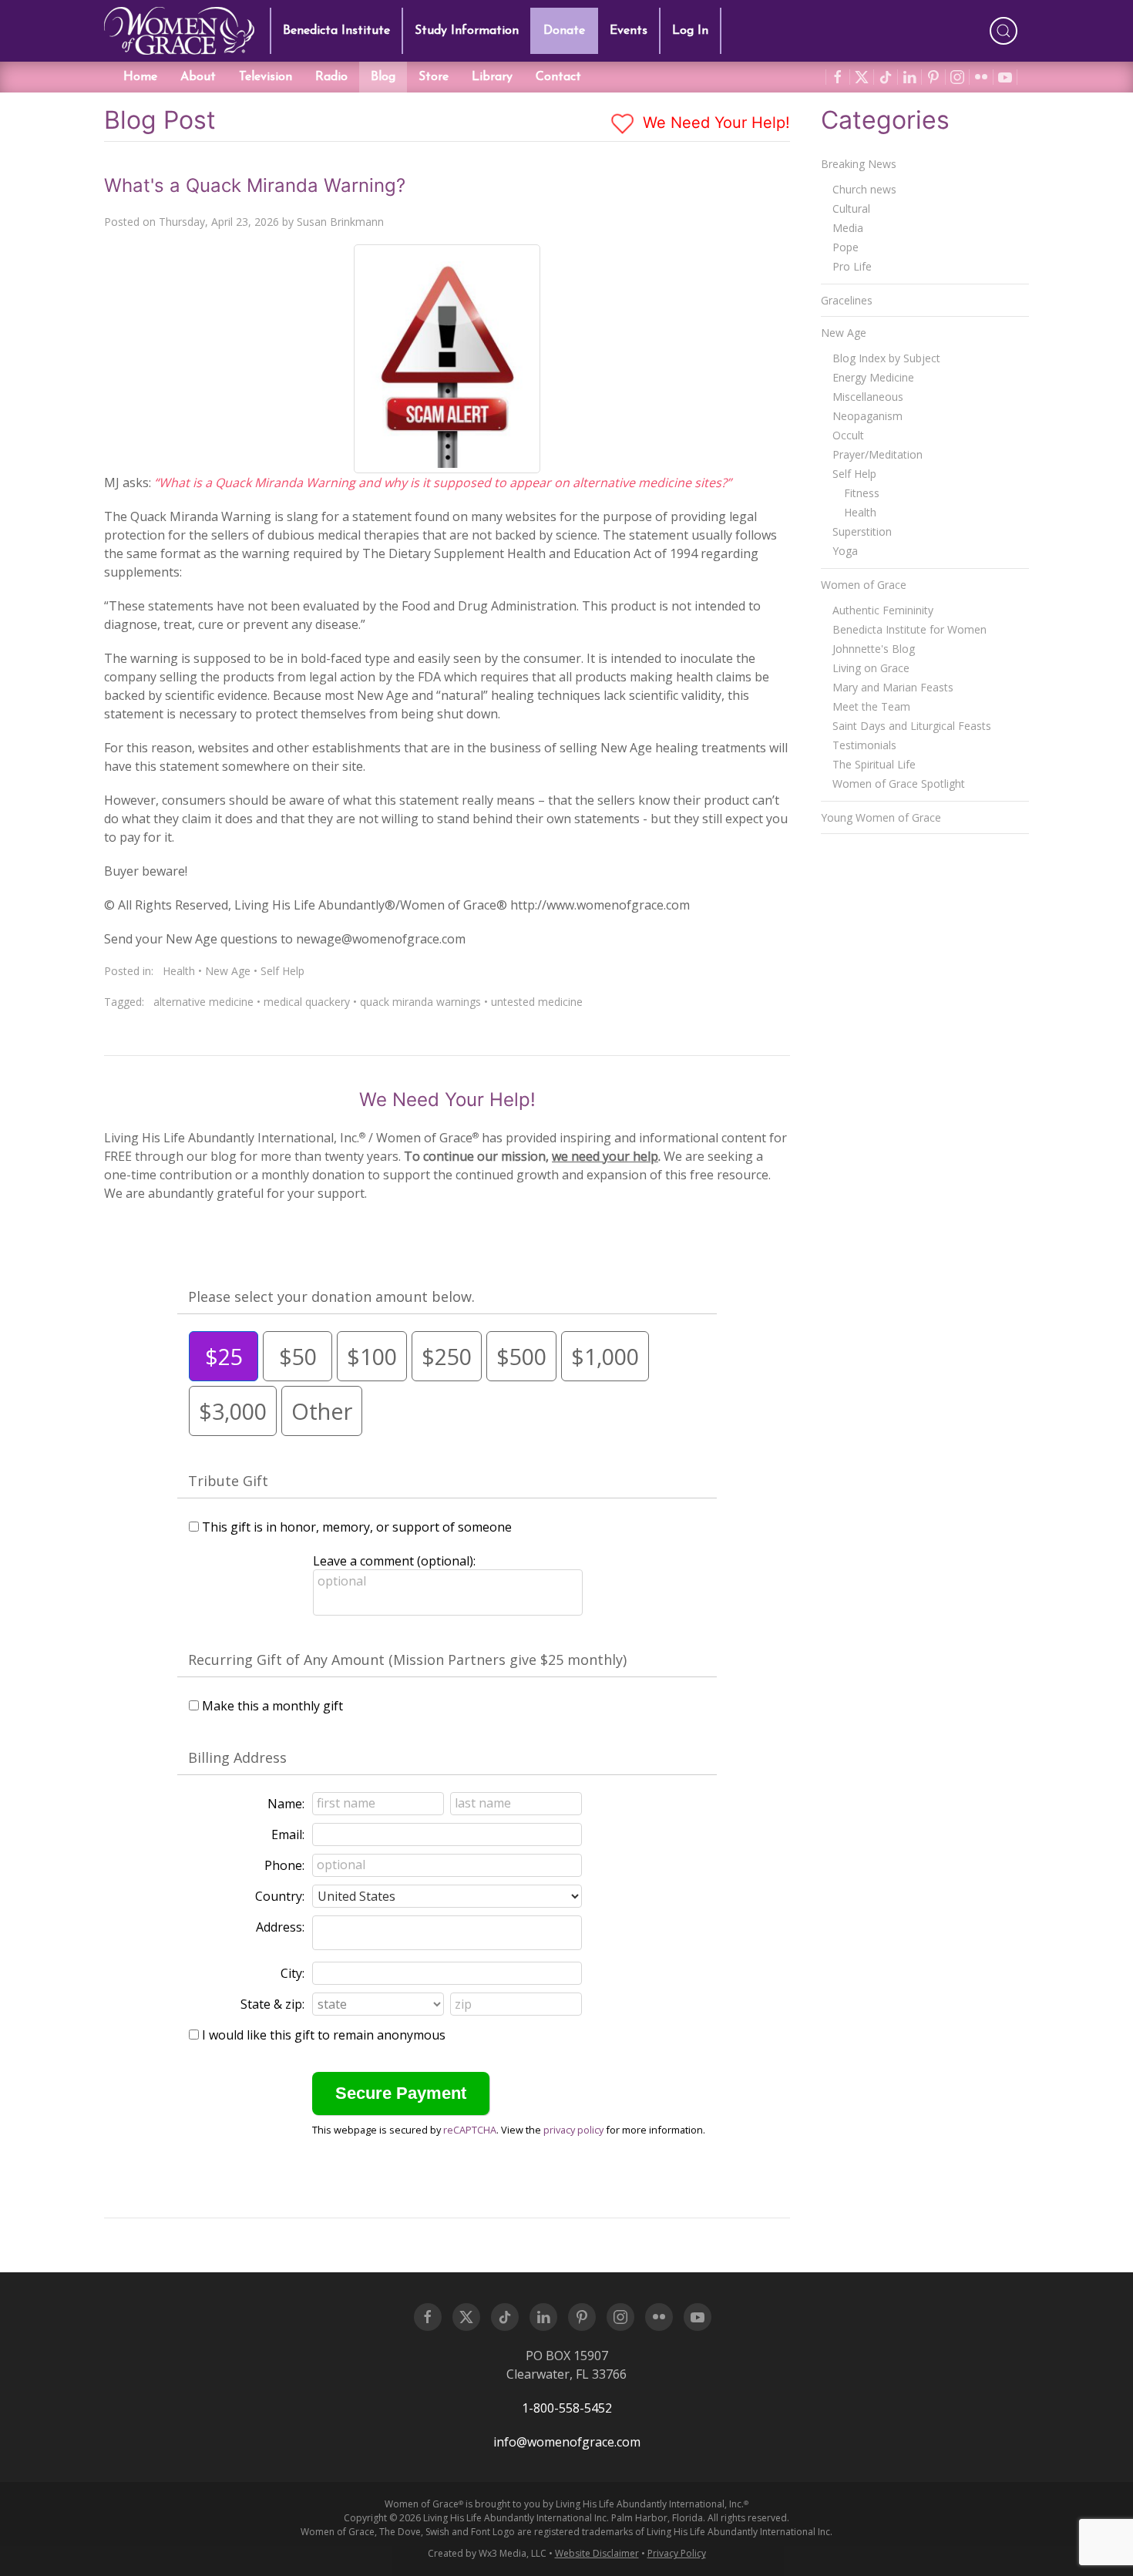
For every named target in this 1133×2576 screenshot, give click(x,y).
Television (266, 77)
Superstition (862, 531)
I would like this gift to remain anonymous (324, 2035)
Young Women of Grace (881, 817)
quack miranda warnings (420, 1002)
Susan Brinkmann (340, 222)
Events (629, 31)
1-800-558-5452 (567, 2408)
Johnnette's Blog (874, 649)
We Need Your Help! (714, 123)
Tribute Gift (228, 1481)
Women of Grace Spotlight (899, 784)
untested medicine (537, 1002)
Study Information (467, 31)
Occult (848, 435)
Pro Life (852, 266)
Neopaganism (867, 416)
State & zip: (272, 2004)
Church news (864, 189)
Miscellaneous (868, 397)
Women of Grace (864, 585)
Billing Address (237, 1757)
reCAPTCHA (470, 2130)
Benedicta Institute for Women (909, 629)
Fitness (862, 493)
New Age (228, 971)
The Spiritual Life (874, 764)
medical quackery (307, 1002)
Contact (558, 77)
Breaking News (859, 164)
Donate (564, 31)
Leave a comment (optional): (394, 1561)
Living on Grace (871, 668)
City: (292, 1973)
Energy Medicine (873, 377)
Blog (383, 77)
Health (179, 971)
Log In (690, 31)
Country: (280, 1896)
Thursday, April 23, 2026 (219, 222)
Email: (288, 1834)
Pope (846, 247)
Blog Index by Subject (886, 358)
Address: (280, 1927)
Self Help (282, 971)
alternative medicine (203, 1002)
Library (492, 77)
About (198, 77)
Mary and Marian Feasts (893, 687)
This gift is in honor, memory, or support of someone (357, 1527)
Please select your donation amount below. (331, 1296)
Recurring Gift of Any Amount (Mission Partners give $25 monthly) (407, 1660)
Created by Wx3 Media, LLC (487, 2553)
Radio (331, 77)
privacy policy (573, 2130)
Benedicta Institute (336, 31)
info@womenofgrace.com (567, 2442)
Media (848, 228)
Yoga (845, 551)
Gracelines (847, 300)
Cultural (851, 209)
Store (434, 77)
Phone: (284, 1865)
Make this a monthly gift (272, 1706)
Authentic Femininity (883, 610)
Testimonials (864, 745)
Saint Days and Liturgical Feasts (912, 726)
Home (140, 77)
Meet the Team (871, 706)
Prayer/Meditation (877, 454)
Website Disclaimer (597, 2553)
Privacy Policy (677, 2553)
